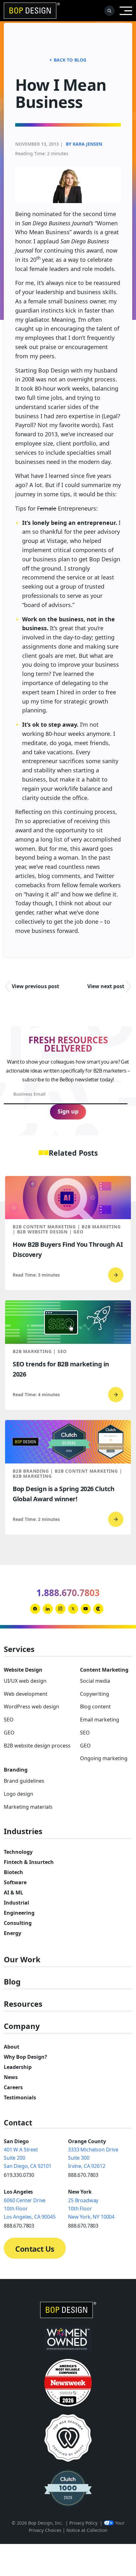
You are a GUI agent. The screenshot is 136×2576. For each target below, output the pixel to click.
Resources (23, 2004)
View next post (106, 986)
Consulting (18, 1923)
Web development (26, 1694)
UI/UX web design (25, 1681)
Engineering (19, 1913)
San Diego (16, 2141)
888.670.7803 (83, 2175)
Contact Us (35, 2249)
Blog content (95, 1707)
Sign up (68, 1111)
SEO (9, 1720)
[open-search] (109, 11)
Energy (12, 1933)
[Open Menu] (126, 11)
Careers (13, 2087)
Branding (16, 1770)
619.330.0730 (19, 2175)
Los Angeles (18, 2192)
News (11, 2077)
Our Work (22, 1960)
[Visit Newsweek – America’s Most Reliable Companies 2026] (68, 2383)
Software (15, 1882)
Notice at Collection (87, 2530)
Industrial (16, 1903)
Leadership (18, 2067)
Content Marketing (104, 1670)
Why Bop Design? (25, 2057)
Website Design (23, 1670)
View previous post (35, 986)
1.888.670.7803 (68, 1593)
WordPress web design (31, 1707)
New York (80, 2192)
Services (19, 1649)
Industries (23, 1831)
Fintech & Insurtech (29, 1862)
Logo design (19, 1794)
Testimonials (20, 2097)
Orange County (87, 2141)
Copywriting (95, 1694)
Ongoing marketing (104, 1758)
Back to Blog (70, 60)
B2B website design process (37, 1746)
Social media (95, 1681)
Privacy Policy (83, 2523)
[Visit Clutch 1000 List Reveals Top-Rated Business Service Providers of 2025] (68, 2488)
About (12, 2047)
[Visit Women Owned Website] (68, 2338)
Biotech (13, 1872)
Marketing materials (28, 1807)
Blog (12, 1982)
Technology (18, 1852)
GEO (9, 1733)
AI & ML (13, 1892)
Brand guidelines (24, 1781)
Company (22, 2026)
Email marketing (100, 1720)
